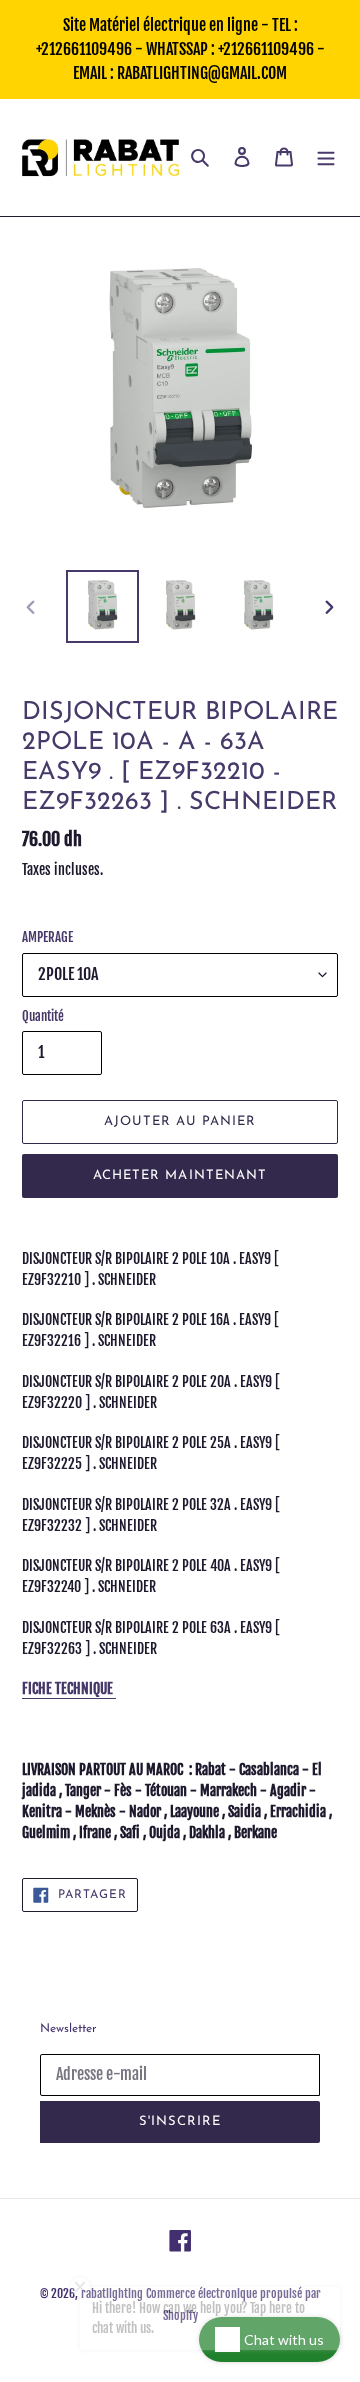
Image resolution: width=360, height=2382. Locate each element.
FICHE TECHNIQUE (69, 1688)
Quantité (43, 1016)
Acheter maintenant (180, 1175)
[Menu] (326, 157)
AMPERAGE (47, 937)
